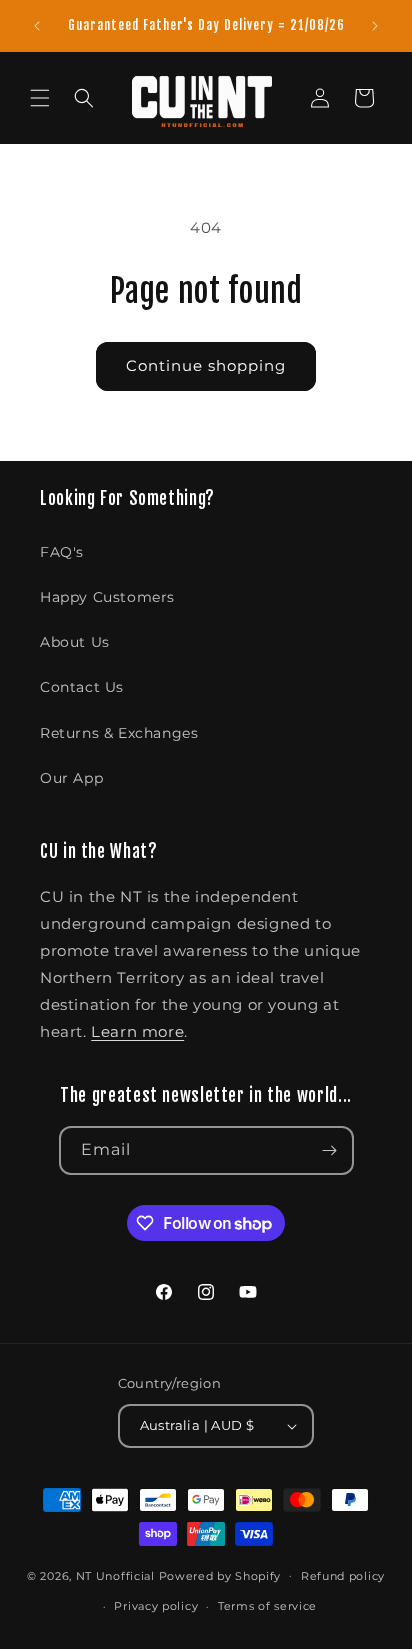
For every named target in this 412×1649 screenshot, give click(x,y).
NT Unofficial (115, 1575)
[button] (40, 98)
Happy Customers (107, 597)
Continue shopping (206, 365)
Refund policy (343, 1576)
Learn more (137, 1031)
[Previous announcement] (37, 26)
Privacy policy (156, 1606)
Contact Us (82, 687)
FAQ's (62, 552)
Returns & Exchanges (119, 733)
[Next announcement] (375, 26)
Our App (71, 778)
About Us (75, 642)
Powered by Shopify (220, 1575)
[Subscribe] (330, 1150)
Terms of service (267, 1606)
